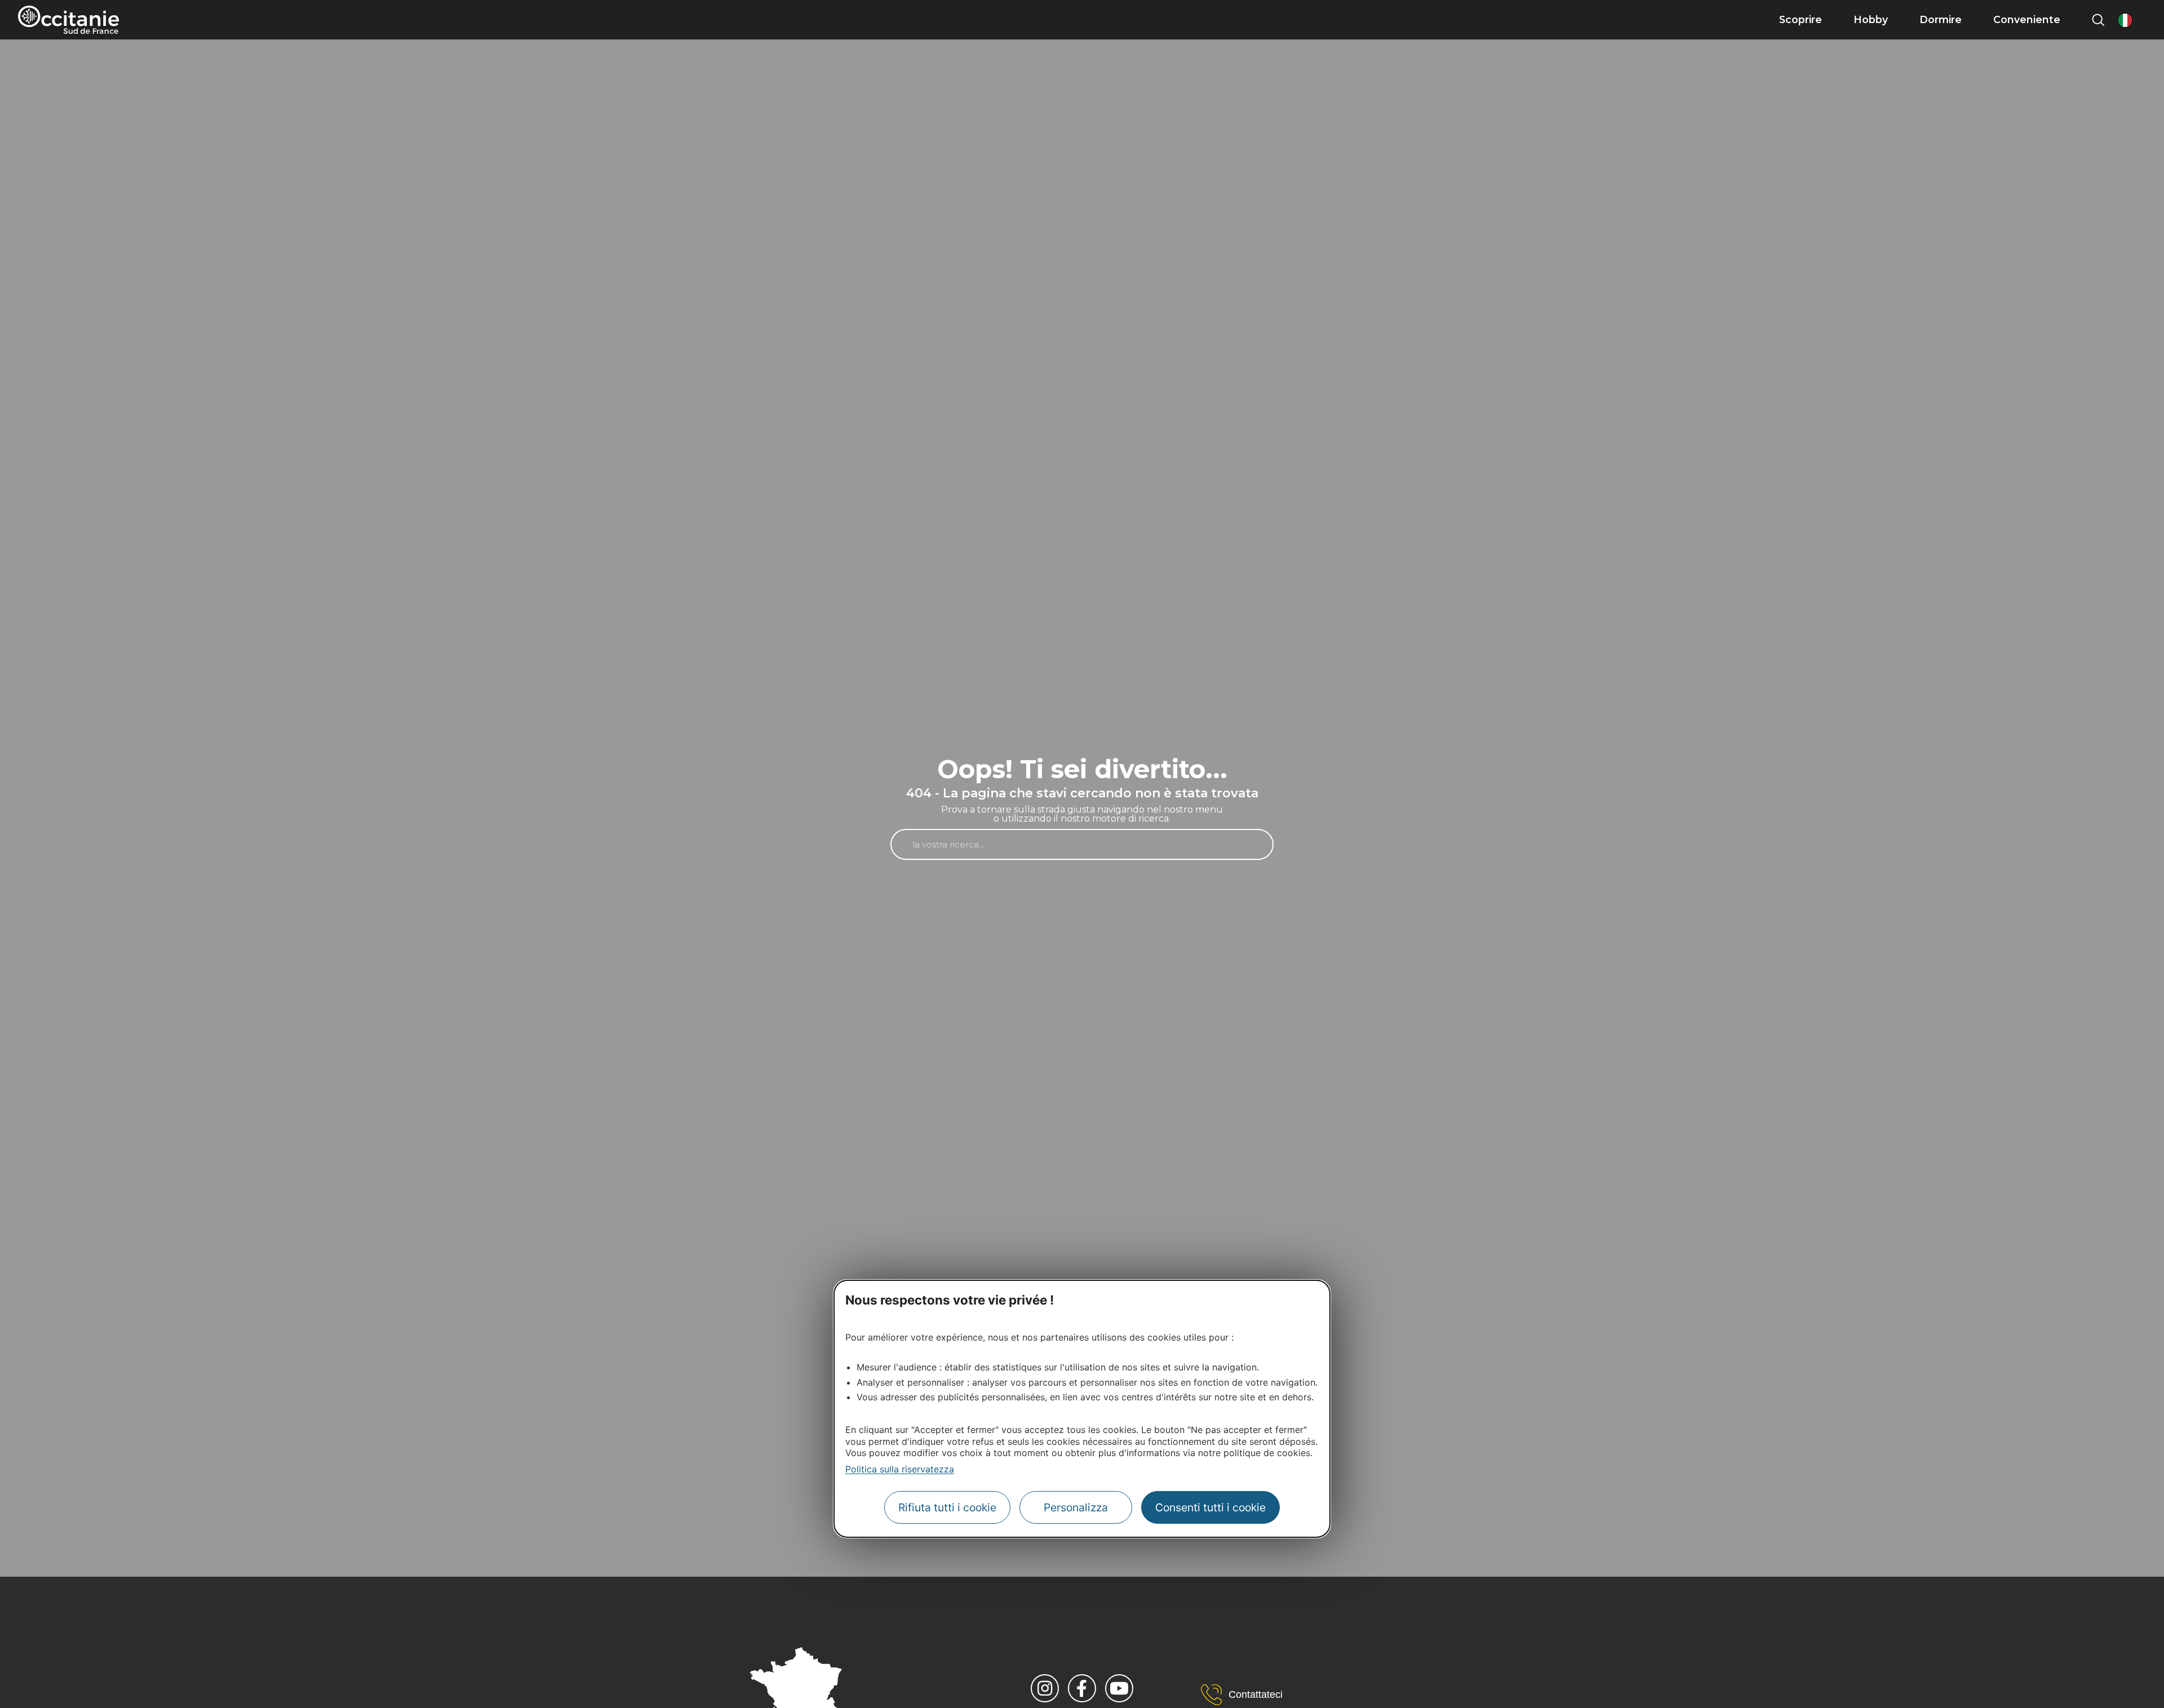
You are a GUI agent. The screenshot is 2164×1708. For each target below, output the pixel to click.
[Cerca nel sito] (2098, 20)
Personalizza (1076, 1507)
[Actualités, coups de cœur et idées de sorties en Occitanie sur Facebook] (1082, 1688)
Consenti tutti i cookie (1210, 1507)
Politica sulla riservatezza (900, 1469)
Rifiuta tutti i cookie (947, 1507)
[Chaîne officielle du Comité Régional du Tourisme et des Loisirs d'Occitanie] (1119, 1688)
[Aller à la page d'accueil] (68, 20)
